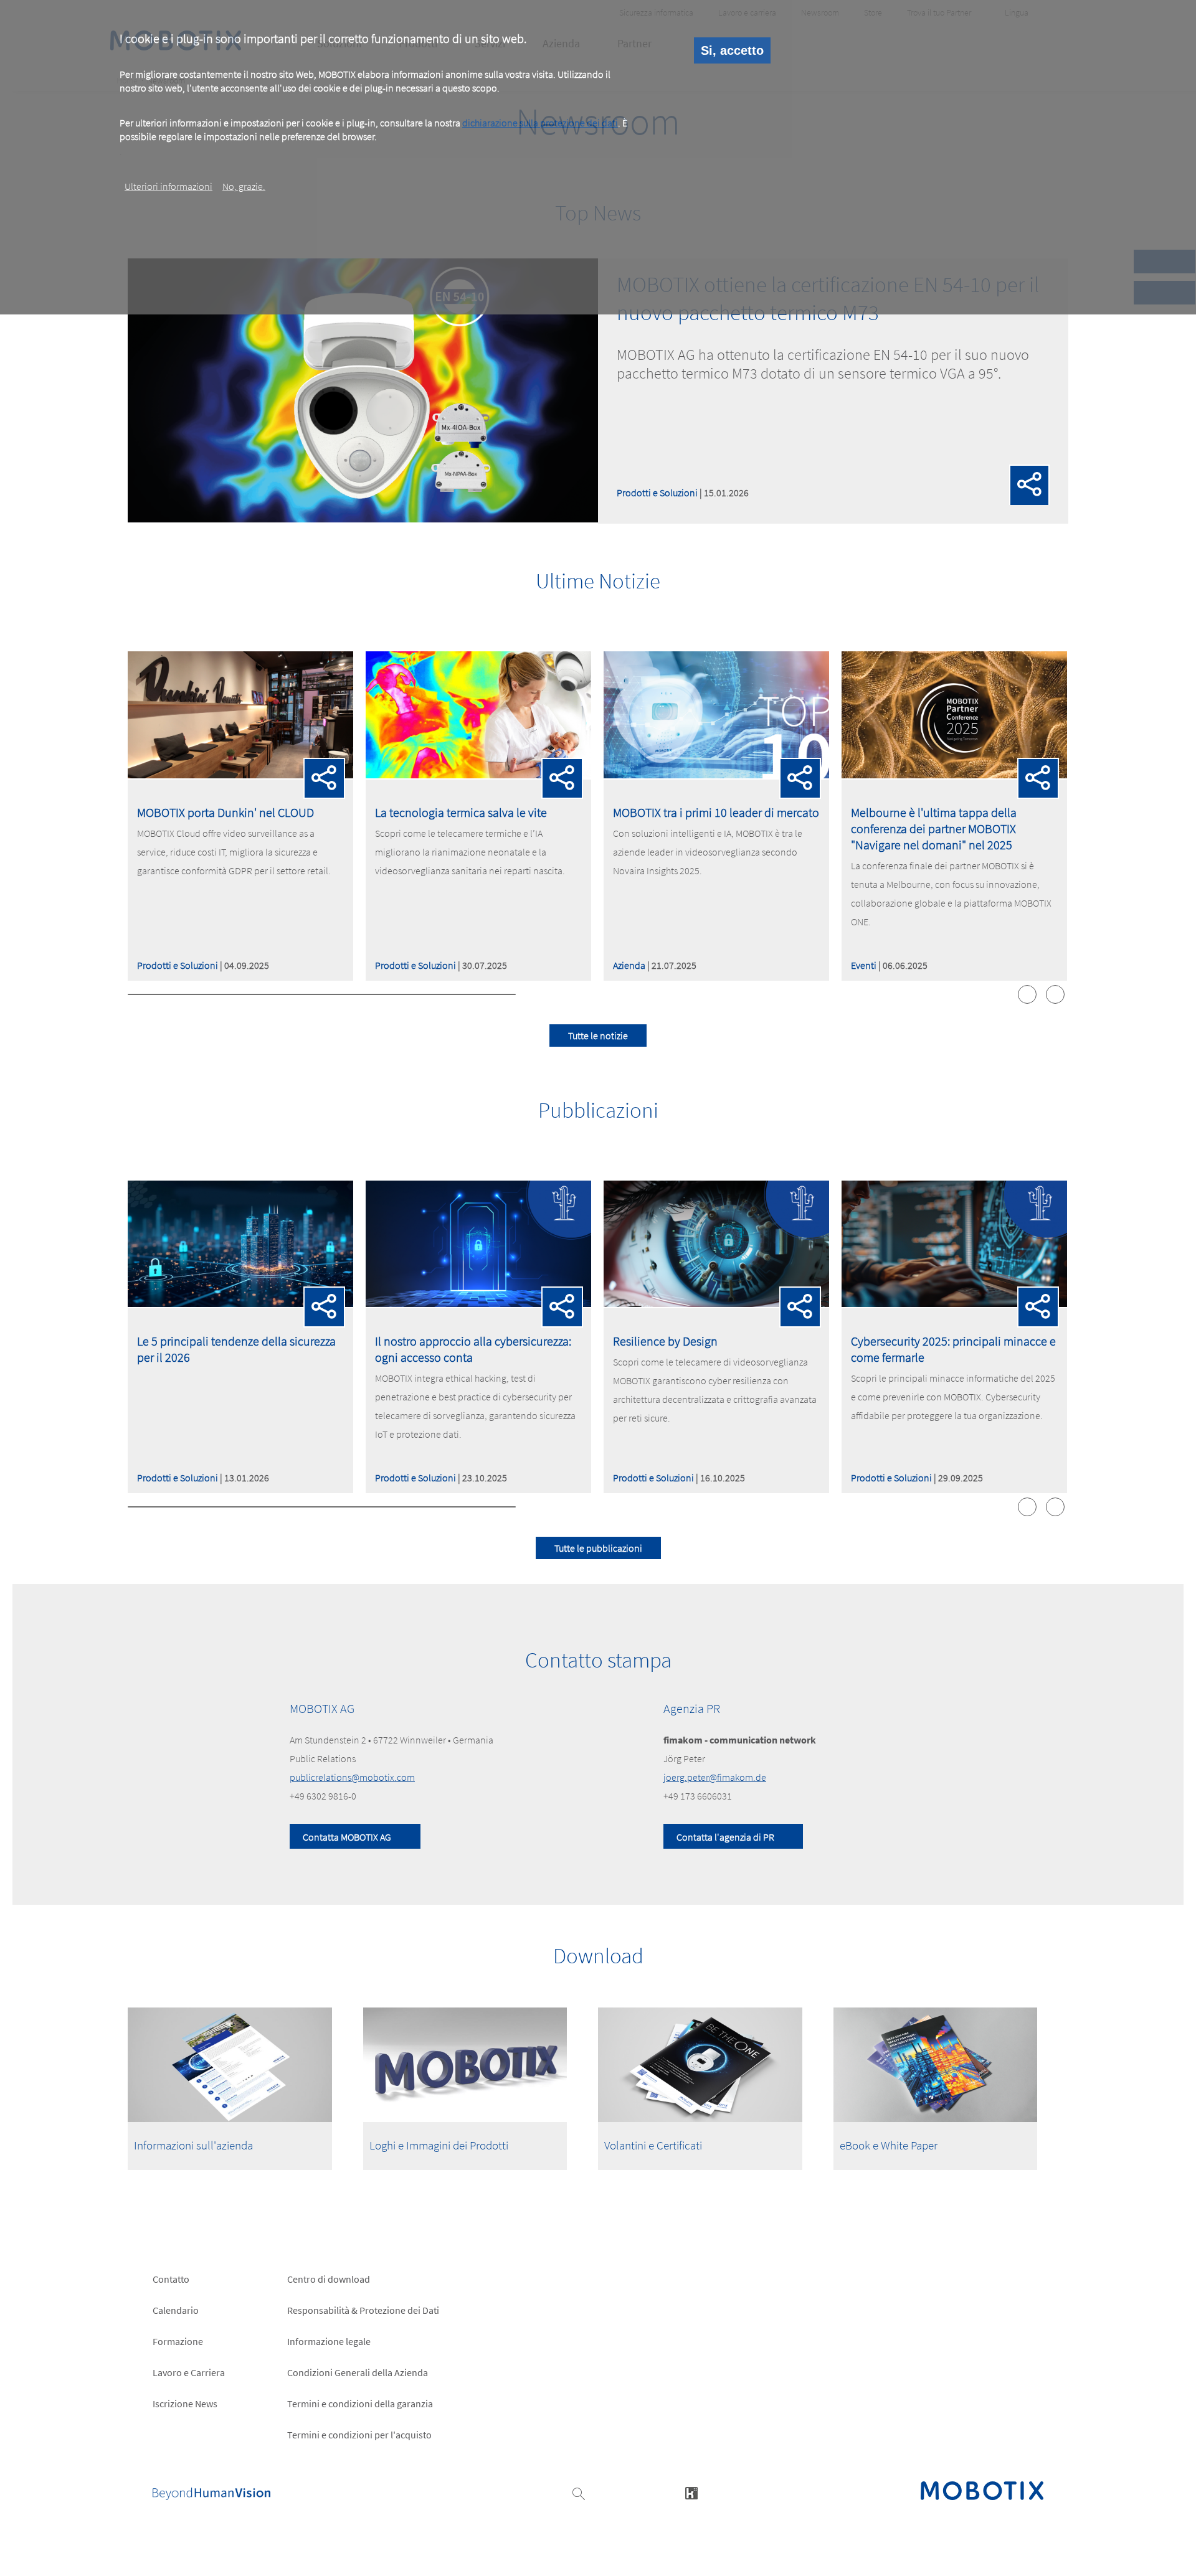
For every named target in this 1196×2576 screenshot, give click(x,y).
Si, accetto (732, 50)
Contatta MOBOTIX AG (347, 1837)
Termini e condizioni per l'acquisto (359, 2435)
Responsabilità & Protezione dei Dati (363, 2310)
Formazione (178, 2341)
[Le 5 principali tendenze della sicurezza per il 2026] (240, 1303)
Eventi (864, 965)
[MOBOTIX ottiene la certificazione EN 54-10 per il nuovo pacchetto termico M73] (363, 519)
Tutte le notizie (598, 1036)
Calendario (176, 2310)
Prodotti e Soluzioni (657, 493)
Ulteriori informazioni (168, 186)
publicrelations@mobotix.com (352, 1777)
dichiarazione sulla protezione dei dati (540, 123)
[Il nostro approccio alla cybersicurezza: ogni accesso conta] (478, 1303)
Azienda (629, 965)
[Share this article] (1030, 487)
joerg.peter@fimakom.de (715, 1777)
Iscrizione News (185, 2404)
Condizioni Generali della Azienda (358, 2372)
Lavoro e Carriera (189, 2372)
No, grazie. (244, 186)
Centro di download (329, 2279)
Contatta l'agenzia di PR (725, 1837)
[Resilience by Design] (716, 1303)
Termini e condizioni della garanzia (360, 2404)
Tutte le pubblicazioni (598, 1548)
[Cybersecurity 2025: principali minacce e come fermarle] (954, 1303)
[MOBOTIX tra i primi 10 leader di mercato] (716, 775)
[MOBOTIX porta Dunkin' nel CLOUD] (240, 775)
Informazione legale (329, 2341)
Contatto (171, 2279)
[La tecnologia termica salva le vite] (478, 775)
